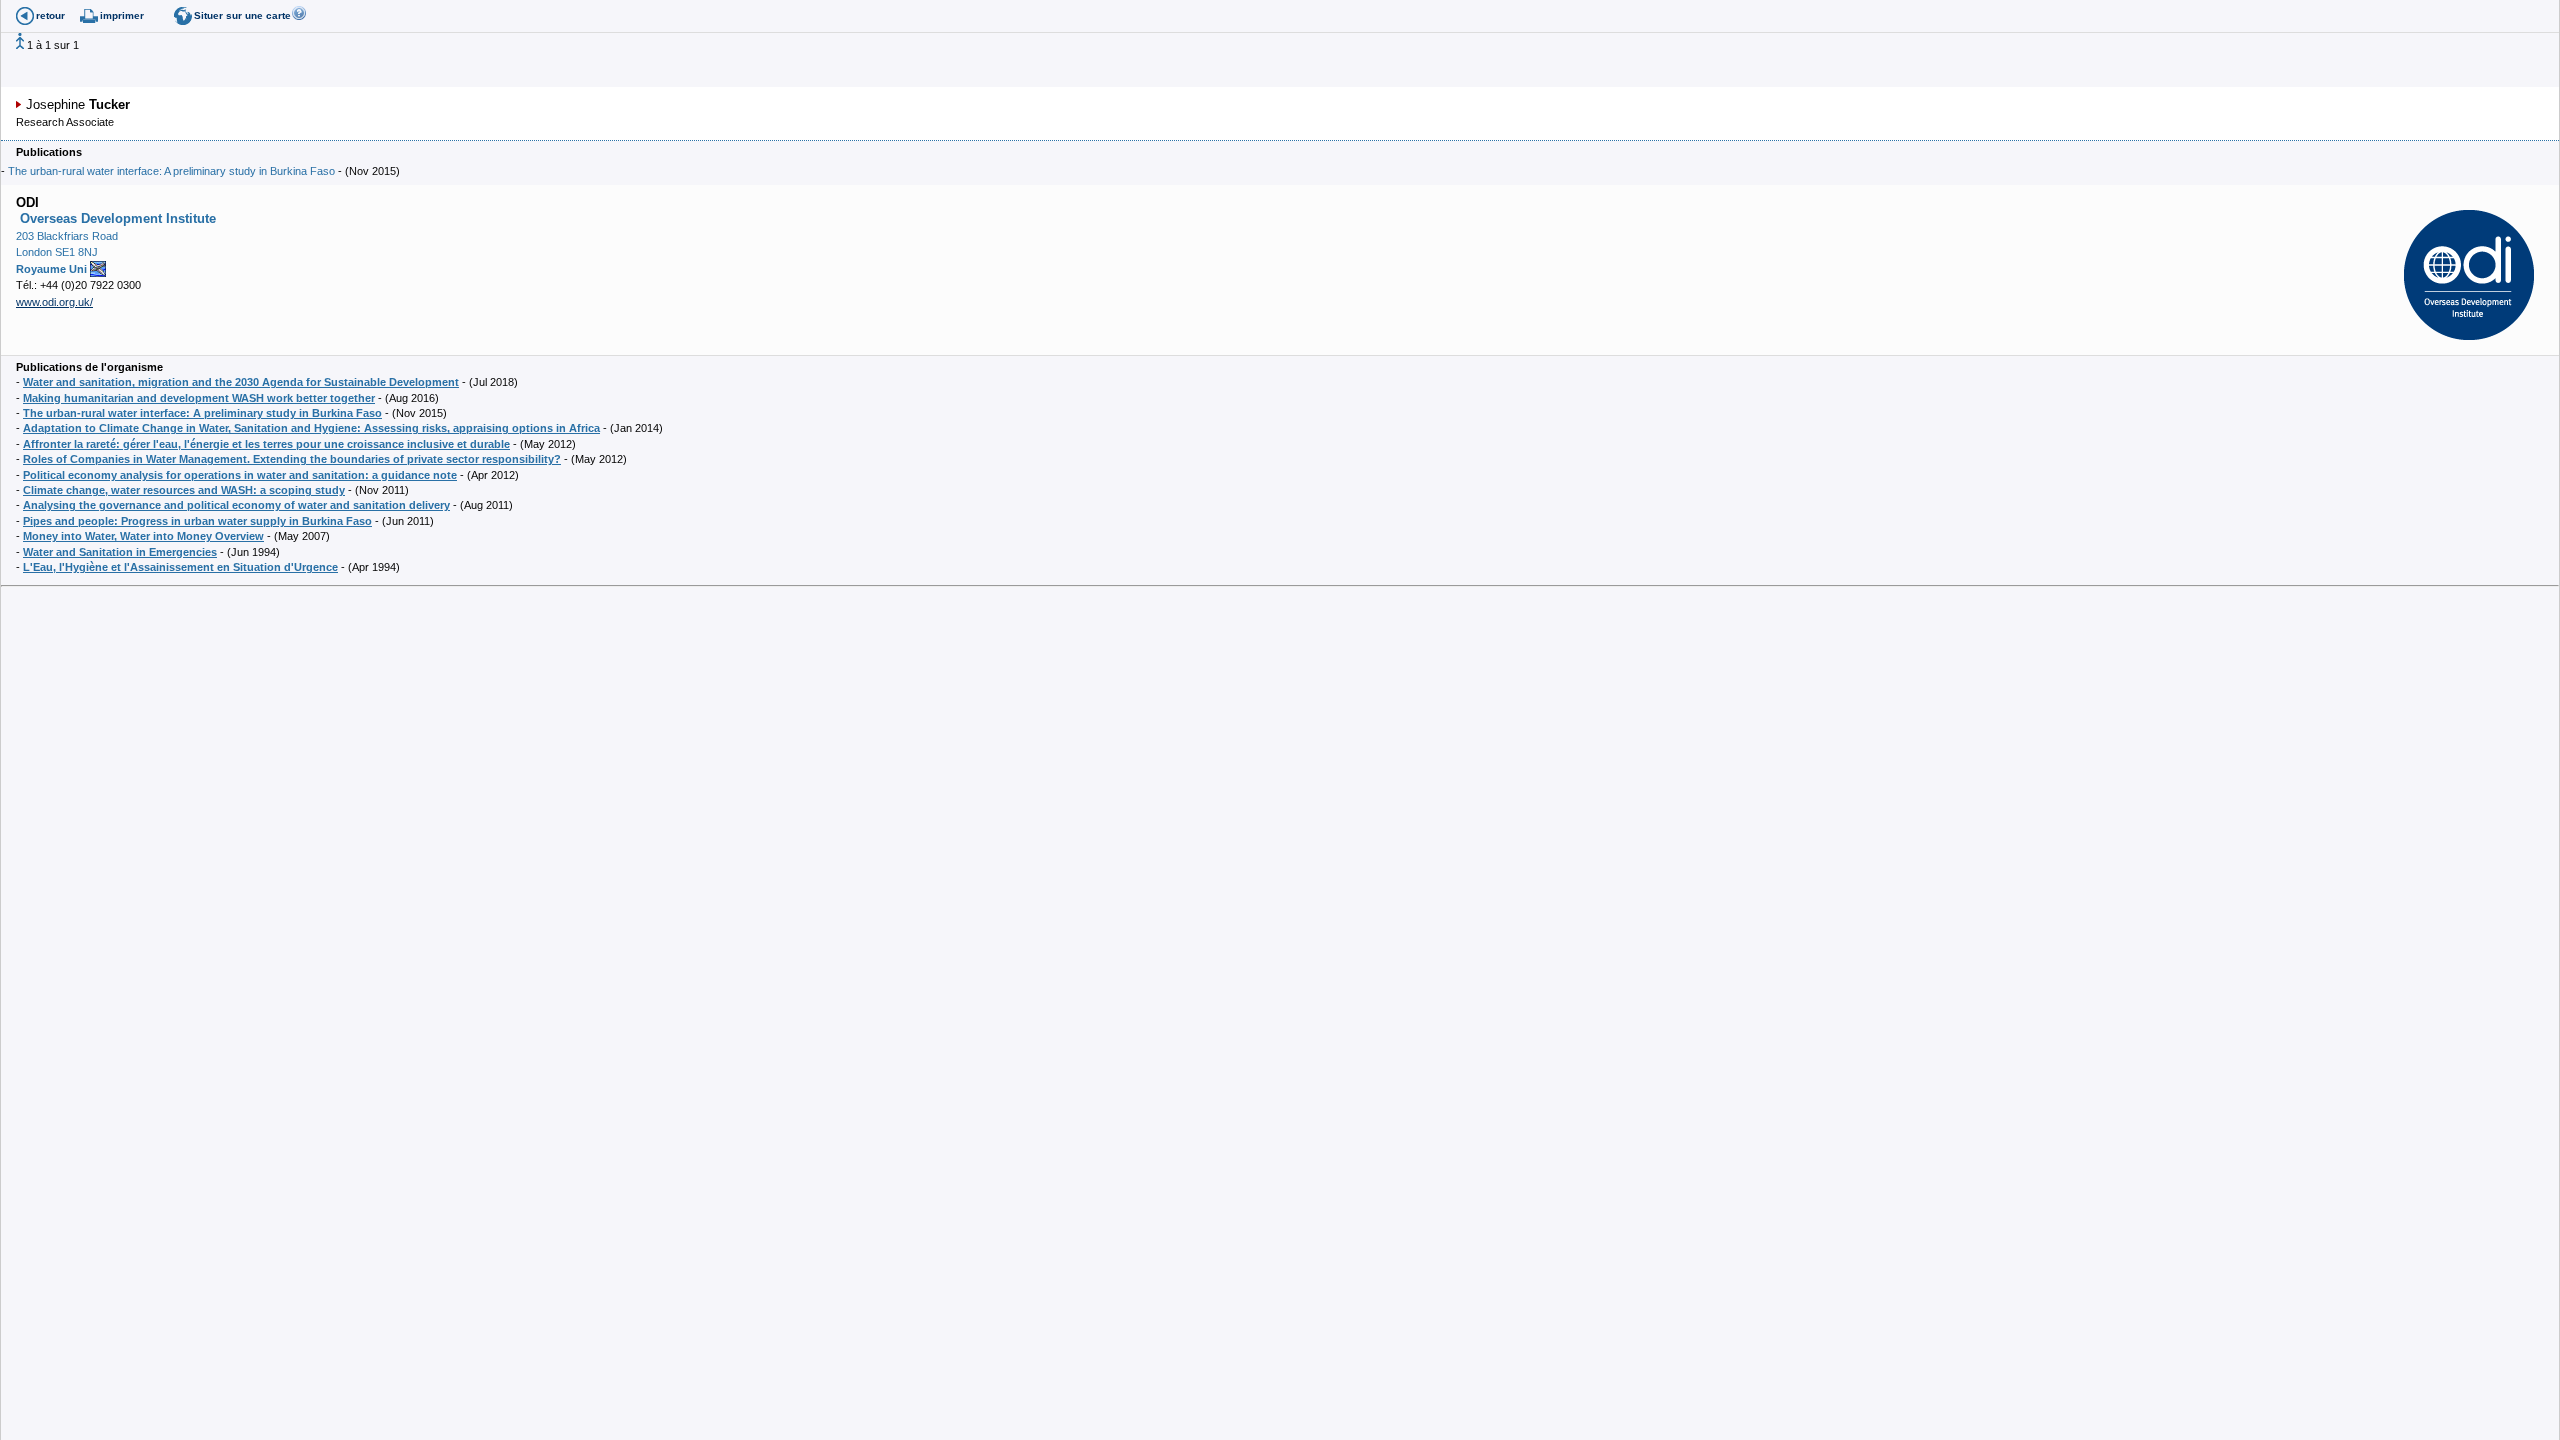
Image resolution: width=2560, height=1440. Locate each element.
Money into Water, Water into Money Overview (143, 536)
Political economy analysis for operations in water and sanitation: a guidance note (240, 475)
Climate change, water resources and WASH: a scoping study (184, 490)
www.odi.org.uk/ (54, 302)
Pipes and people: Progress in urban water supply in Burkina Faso (197, 521)
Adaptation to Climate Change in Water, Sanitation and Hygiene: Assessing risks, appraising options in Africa (311, 428)
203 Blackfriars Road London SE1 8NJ (67, 252)
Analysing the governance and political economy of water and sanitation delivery (236, 505)
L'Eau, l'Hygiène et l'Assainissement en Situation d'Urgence (180, 567)
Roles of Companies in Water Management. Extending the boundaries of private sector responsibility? (292, 459)
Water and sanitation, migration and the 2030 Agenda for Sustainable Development (241, 382)
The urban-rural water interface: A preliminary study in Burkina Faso (171, 171)
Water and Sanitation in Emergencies (120, 552)
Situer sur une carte (242, 15)
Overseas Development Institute (116, 218)
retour (50, 15)
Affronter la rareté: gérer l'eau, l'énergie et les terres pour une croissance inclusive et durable (266, 444)
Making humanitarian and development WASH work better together (199, 398)
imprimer (122, 15)
